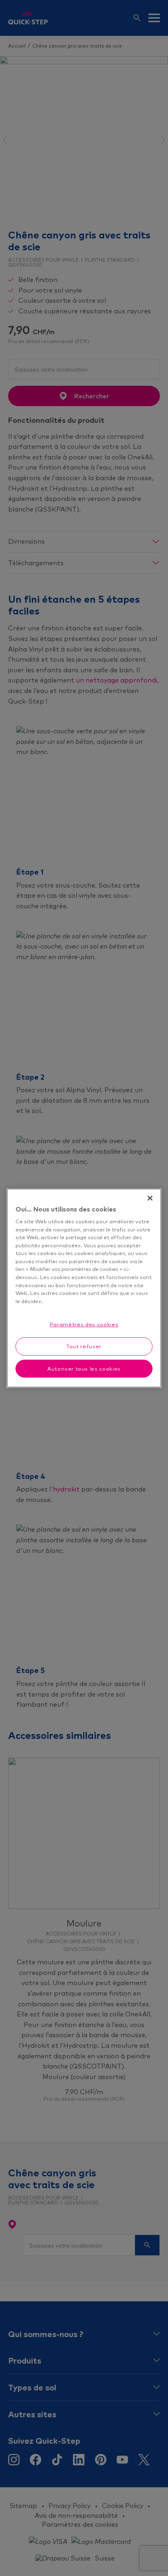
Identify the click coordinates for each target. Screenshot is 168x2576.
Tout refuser (84, 1346)
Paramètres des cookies (84, 1324)
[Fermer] (150, 1198)
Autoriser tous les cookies (84, 1369)
